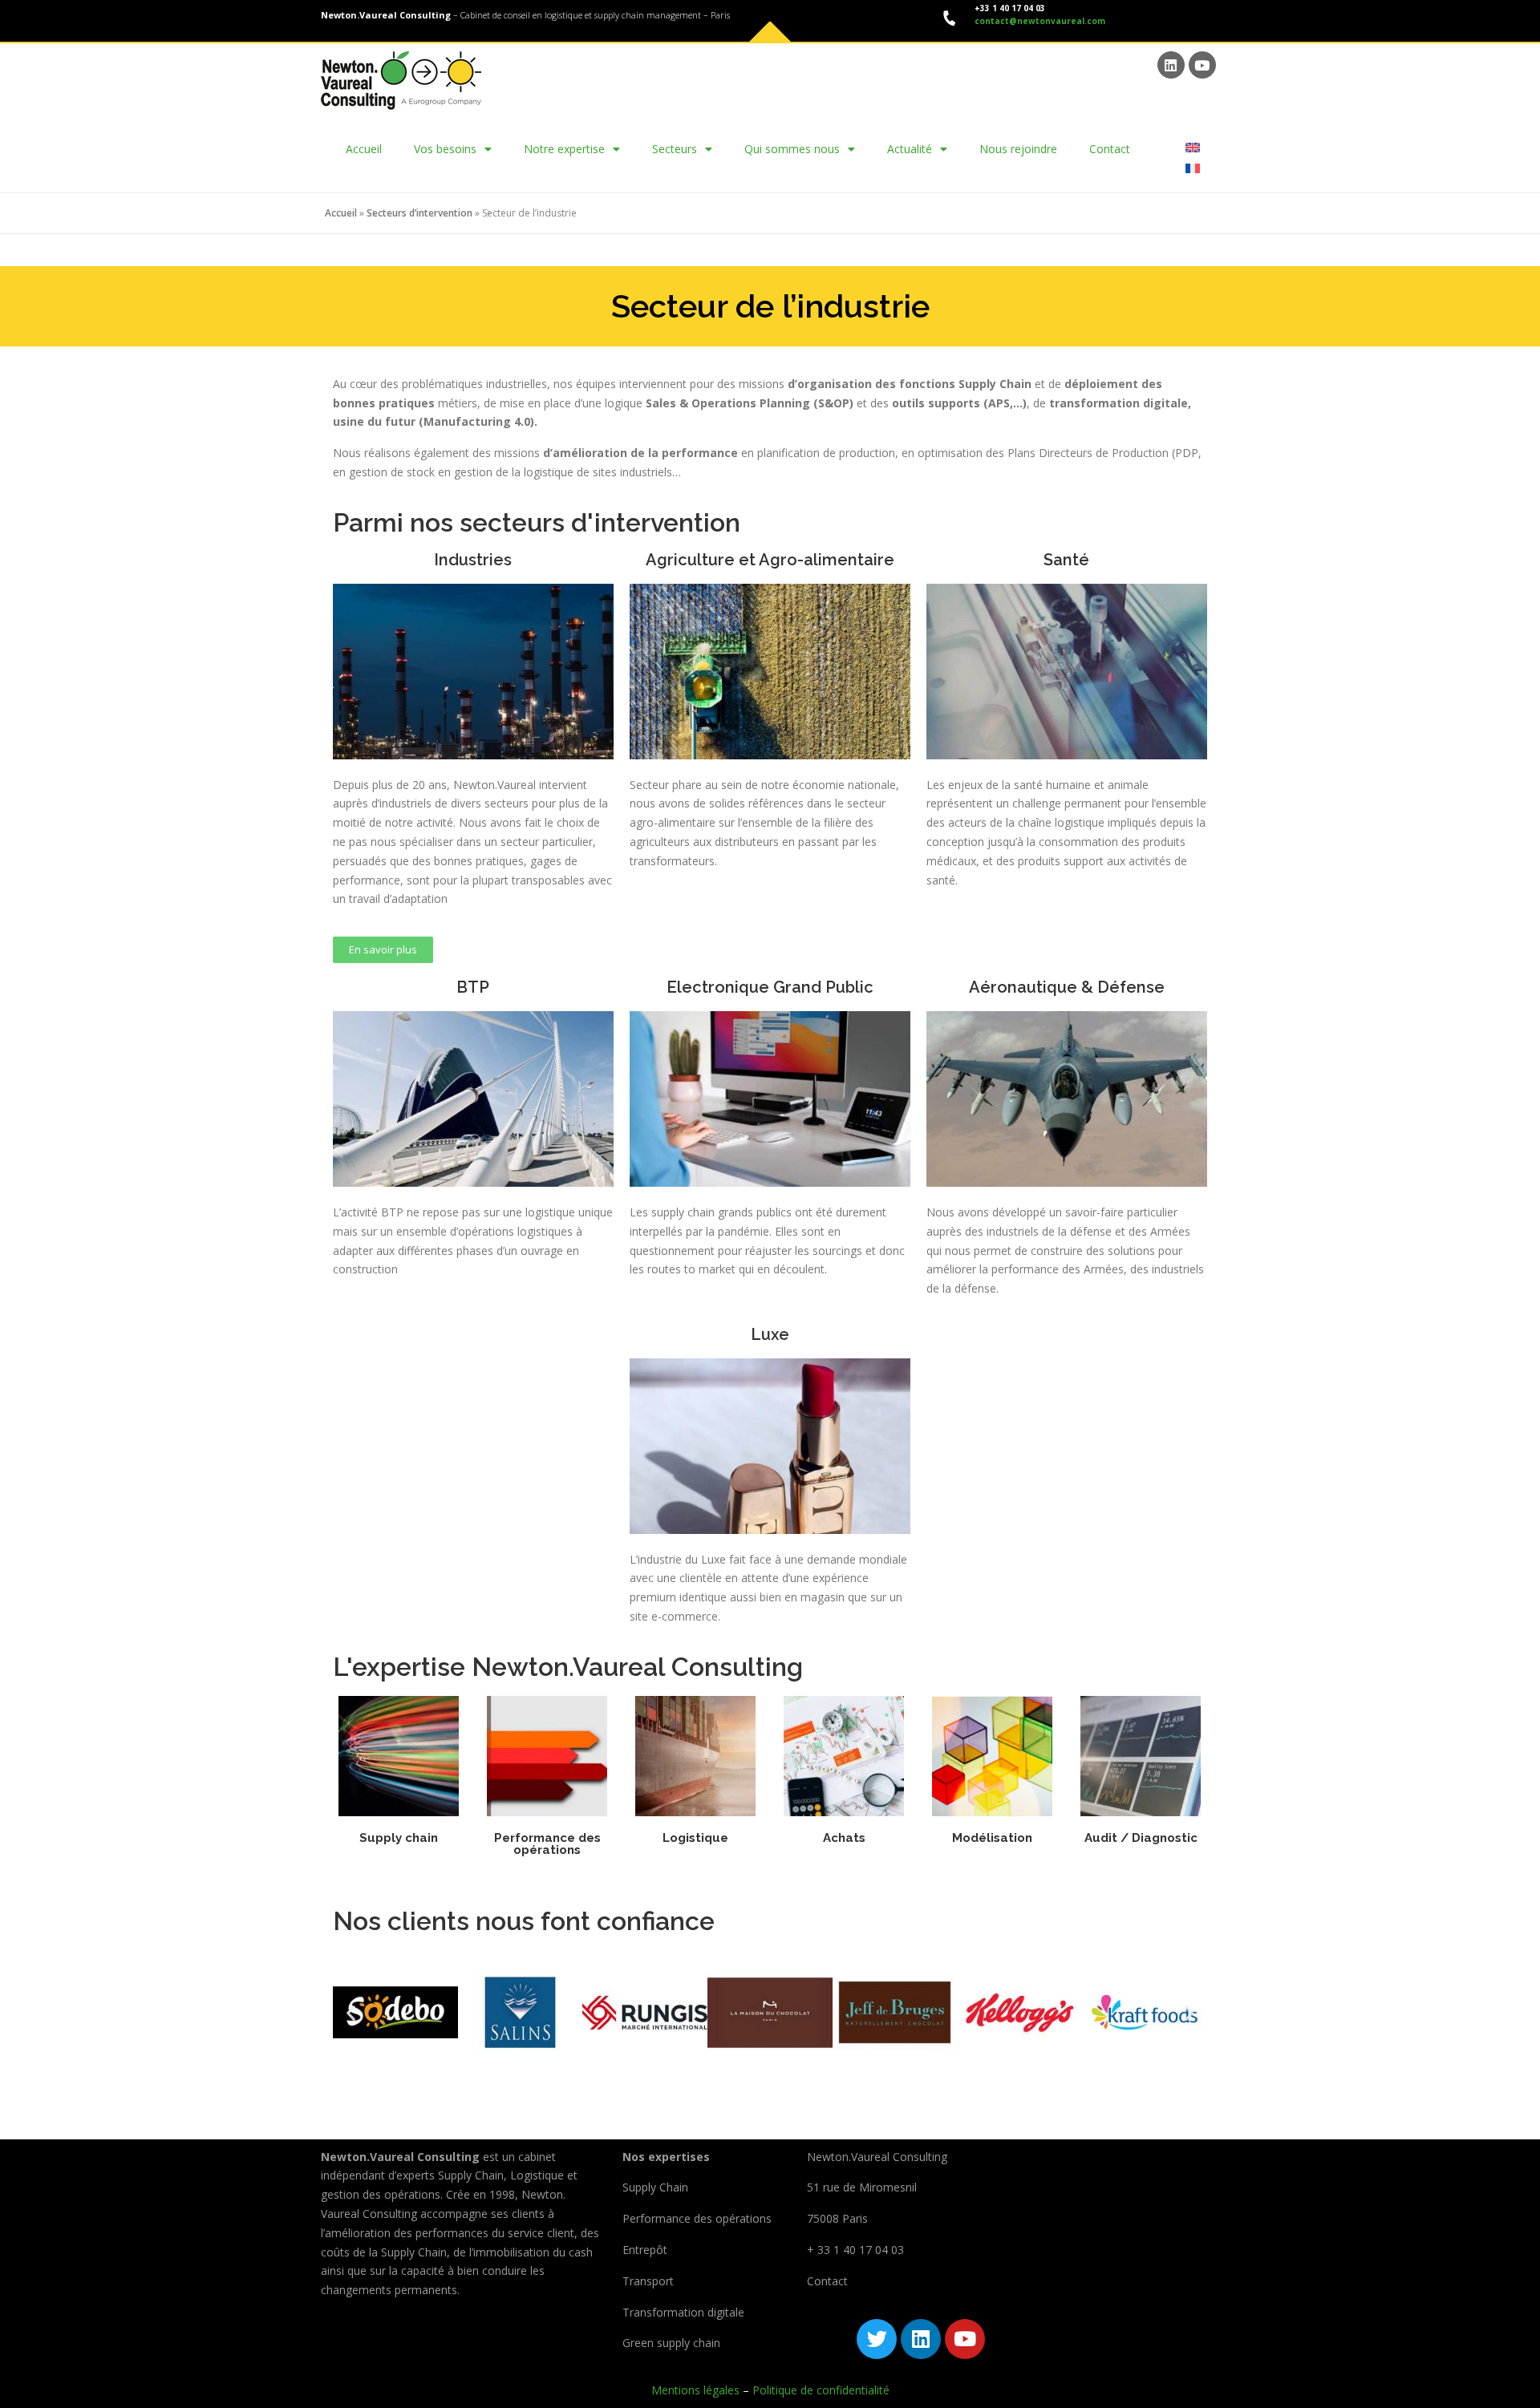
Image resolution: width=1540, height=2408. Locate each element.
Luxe (770, 1334)
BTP (473, 987)
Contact (1110, 149)
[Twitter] (877, 2339)
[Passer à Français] (1193, 167)
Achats (844, 1838)
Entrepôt (645, 2250)
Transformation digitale (683, 2312)
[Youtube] (1202, 65)
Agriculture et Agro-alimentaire (770, 560)
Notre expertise (564, 149)
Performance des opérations (547, 1844)
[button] (351, 2012)
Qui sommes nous (792, 149)
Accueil (364, 149)
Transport (648, 2281)
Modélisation (992, 1838)
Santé (1066, 560)
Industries (473, 560)
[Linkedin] (1171, 65)
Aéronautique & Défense (1067, 987)
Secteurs (675, 149)
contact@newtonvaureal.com (1040, 21)
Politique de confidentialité (821, 2390)
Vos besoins (445, 149)
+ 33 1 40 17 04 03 (855, 2250)
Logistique (695, 1838)
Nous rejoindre (1018, 149)
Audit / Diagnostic (1141, 1838)
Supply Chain (655, 2187)
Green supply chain (671, 2343)
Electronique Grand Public (770, 987)
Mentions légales (695, 2390)
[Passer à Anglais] (1193, 147)
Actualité (910, 149)
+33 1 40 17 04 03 (1009, 8)
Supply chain (399, 1838)
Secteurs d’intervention (419, 213)
